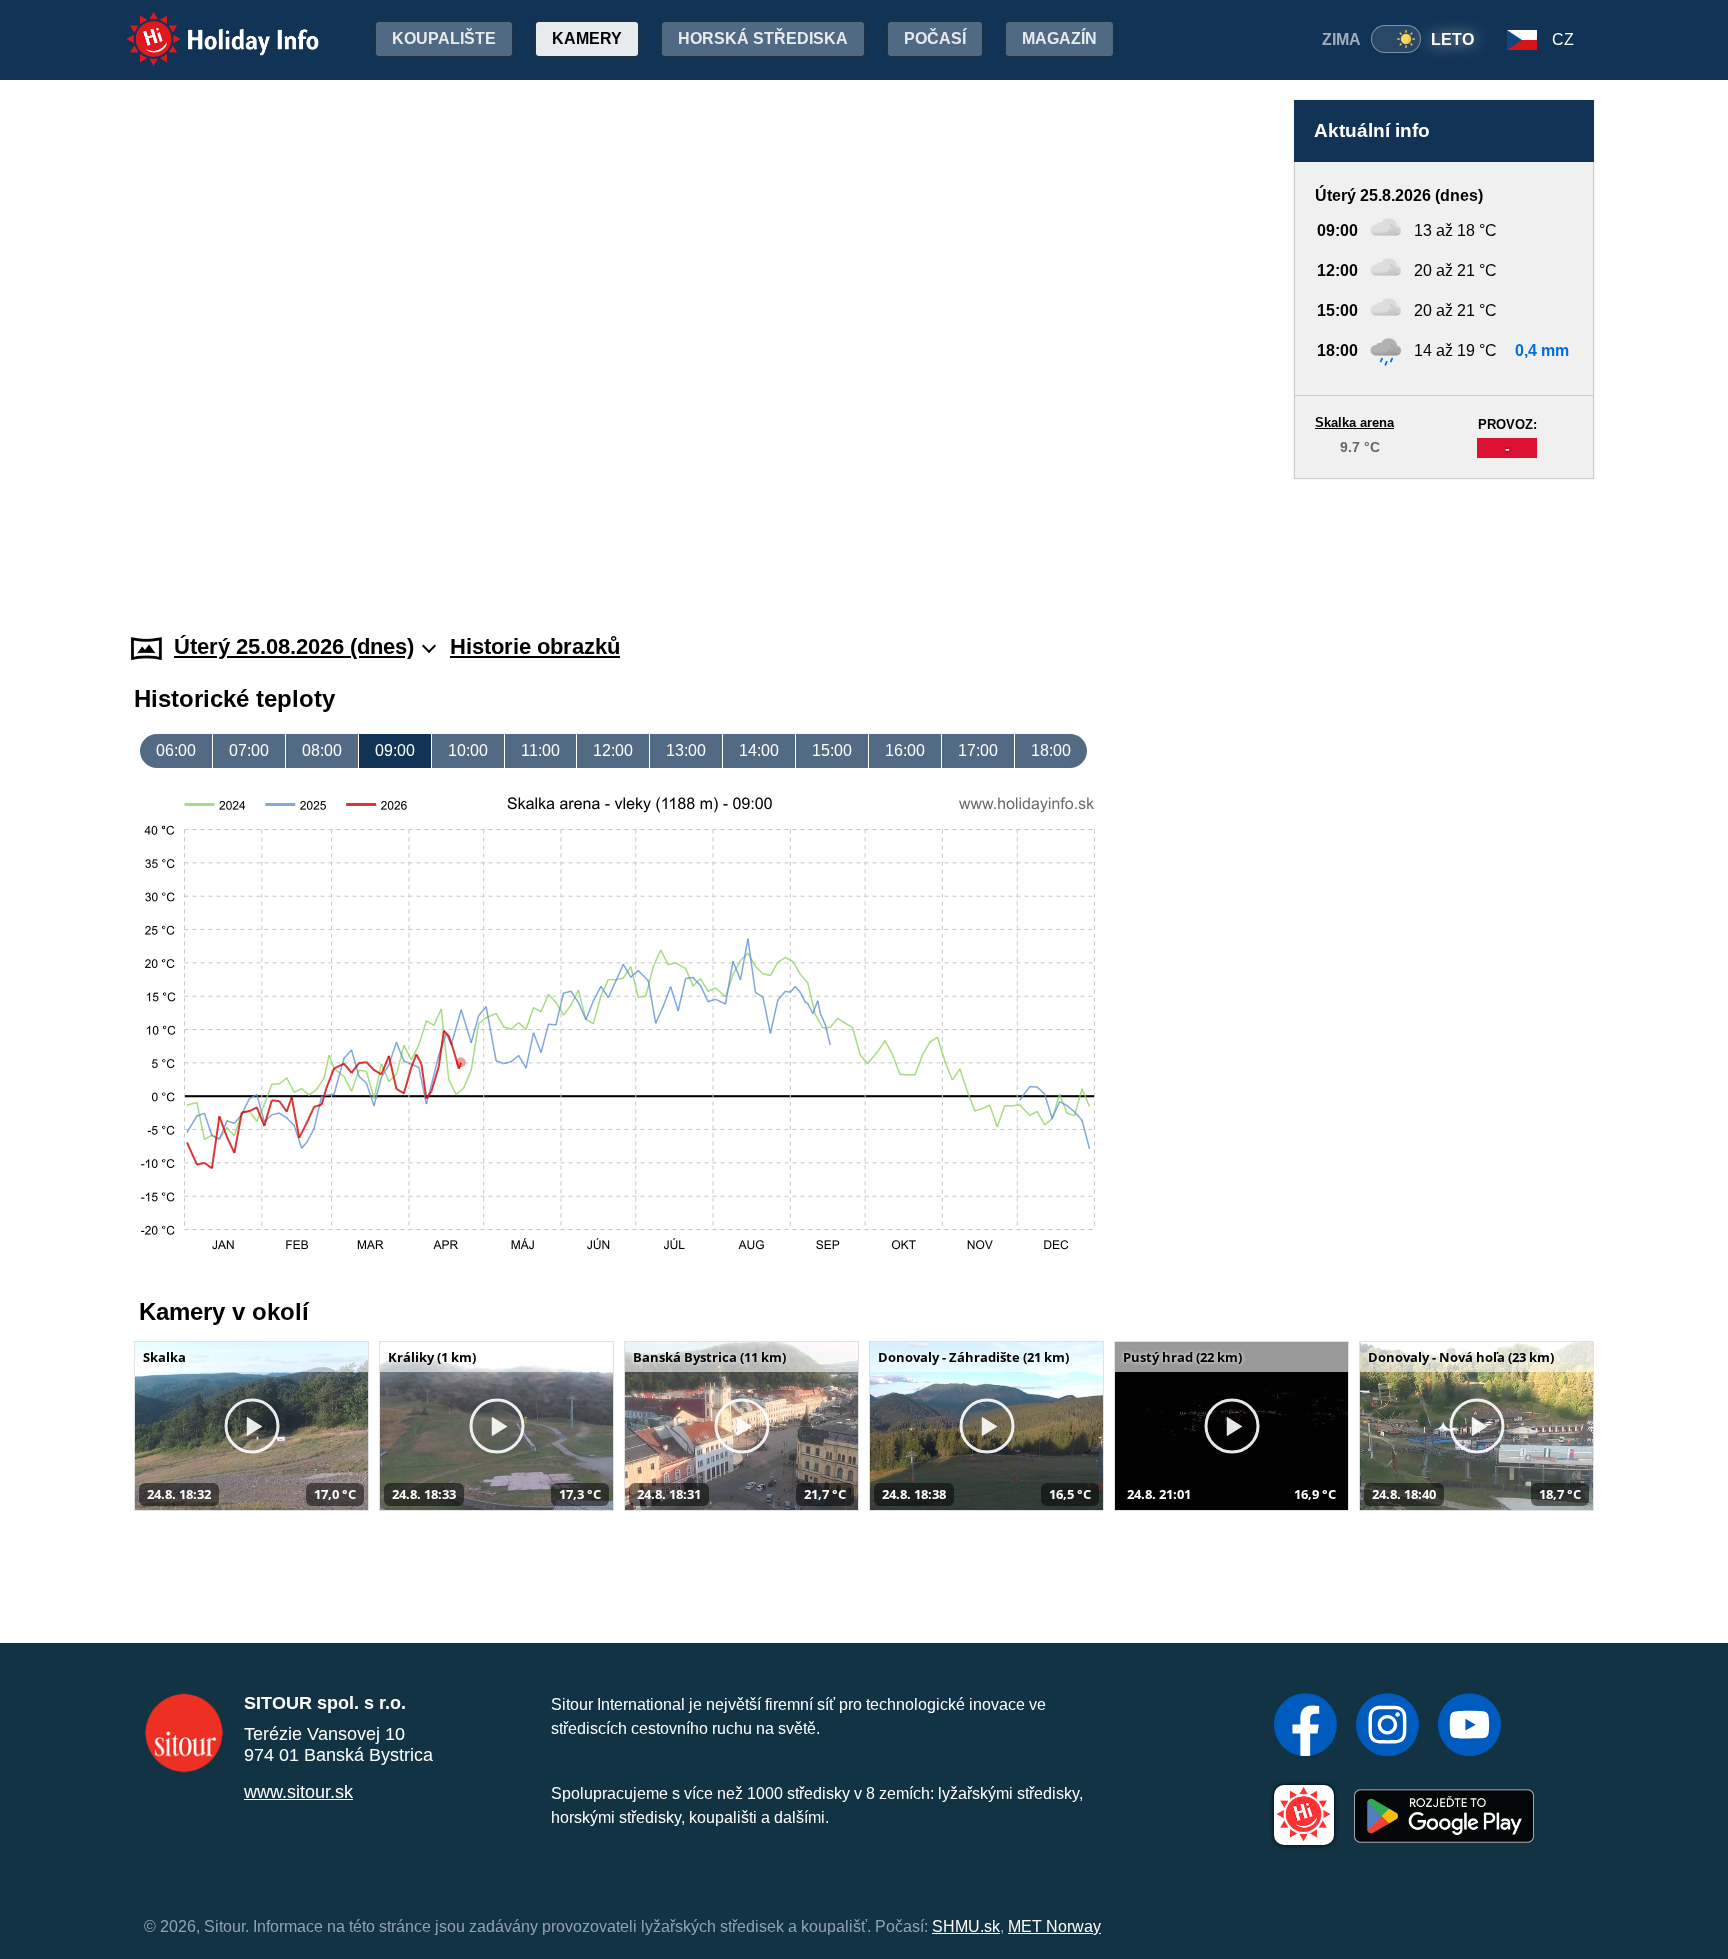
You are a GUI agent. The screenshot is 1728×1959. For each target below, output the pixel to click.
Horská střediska (763, 38)
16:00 (905, 750)
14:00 (759, 750)
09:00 (395, 750)
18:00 (1051, 750)
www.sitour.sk (298, 1792)
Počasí (935, 38)
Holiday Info (204, 25)
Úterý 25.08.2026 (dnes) (294, 646)
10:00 (468, 750)
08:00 (322, 750)
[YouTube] (1469, 1727)
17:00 (978, 750)
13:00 (686, 750)
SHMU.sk (966, 1926)
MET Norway (1054, 1926)
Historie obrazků (535, 646)
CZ (1563, 39)
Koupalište (444, 38)
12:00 (613, 750)
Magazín (1059, 38)
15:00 (832, 750)
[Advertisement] (1444, 537)
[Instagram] (1387, 1727)
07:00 (249, 750)
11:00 (540, 750)
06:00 (176, 750)
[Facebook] (1305, 1727)
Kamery (587, 38)
